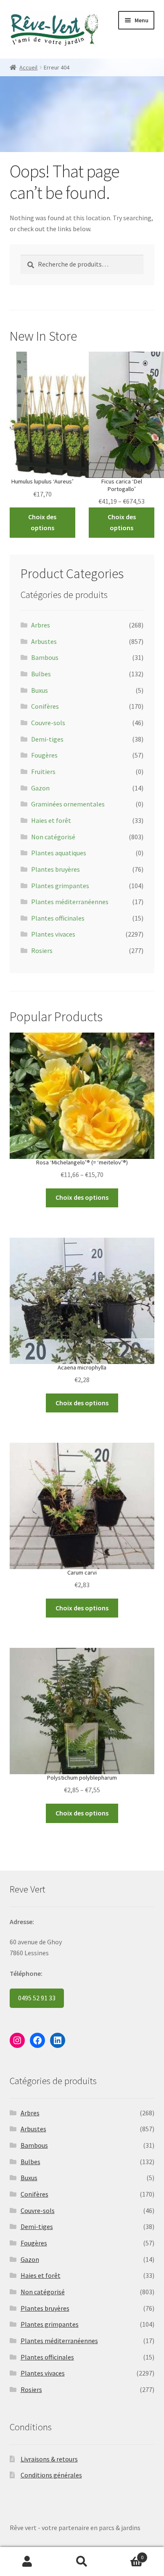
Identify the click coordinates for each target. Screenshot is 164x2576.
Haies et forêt (51, 820)
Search (82, 2562)
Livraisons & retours (49, 2459)
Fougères (44, 755)
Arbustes (44, 641)
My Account (27, 2562)
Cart (126, 2554)
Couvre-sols (48, 723)
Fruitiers (43, 771)
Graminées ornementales (68, 804)
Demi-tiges (47, 739)
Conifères (45, 706)
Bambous (45, 657)
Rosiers (42, 950)
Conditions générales (51, 2475)
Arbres (41, 625)
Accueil (28, 67)
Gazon (40, 788)
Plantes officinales (58, 918)
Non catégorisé (53, 837)
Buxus (40, 690)
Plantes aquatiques (59, 853)
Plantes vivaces (53, 934)
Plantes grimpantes (60, 886)
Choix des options (42, 522)
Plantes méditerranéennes (70, 902)
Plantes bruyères (56, 869)
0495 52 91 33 (37, 1998)
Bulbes (41, 674)
